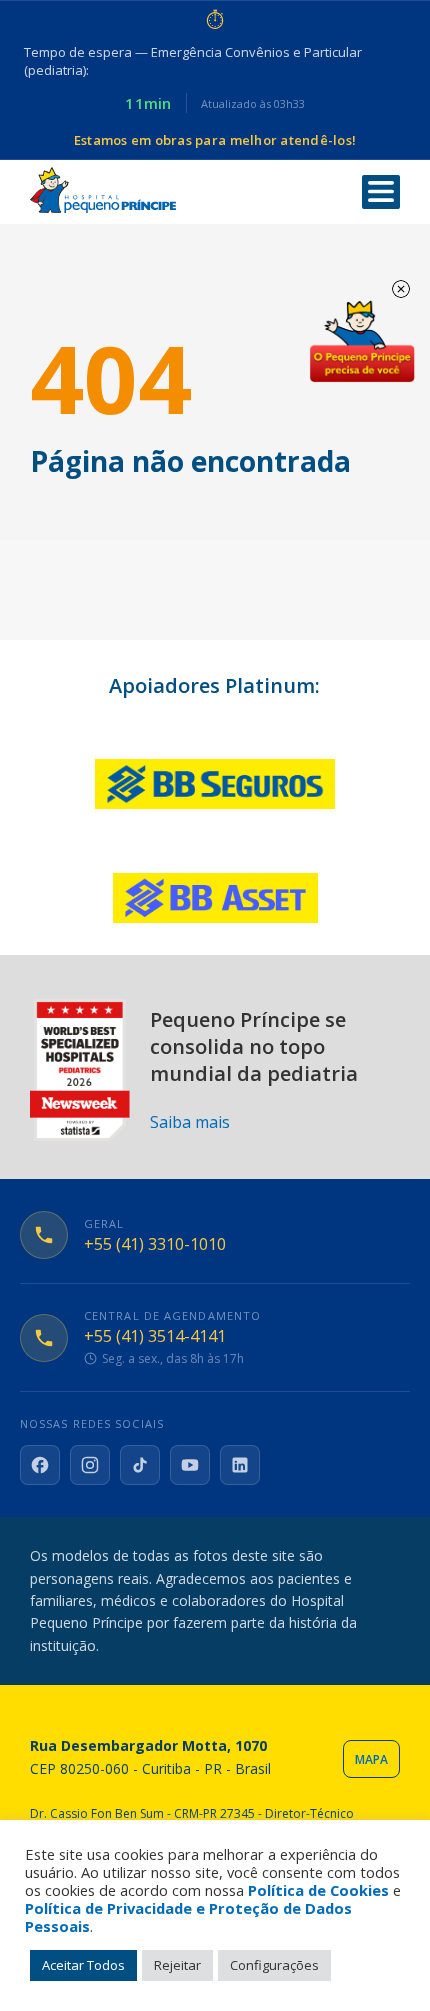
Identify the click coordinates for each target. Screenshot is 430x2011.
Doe (362, 342)
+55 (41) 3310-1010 (155, 1244)
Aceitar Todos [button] (83, 1965)
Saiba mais (190, 1122)
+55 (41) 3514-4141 (155, 1336)
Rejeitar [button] (177, 1965)
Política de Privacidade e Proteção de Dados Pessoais (188, 1917)
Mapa (371, 1759)
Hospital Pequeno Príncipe (103, 190)
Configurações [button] (274, 1965)
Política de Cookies (318, 1890)
